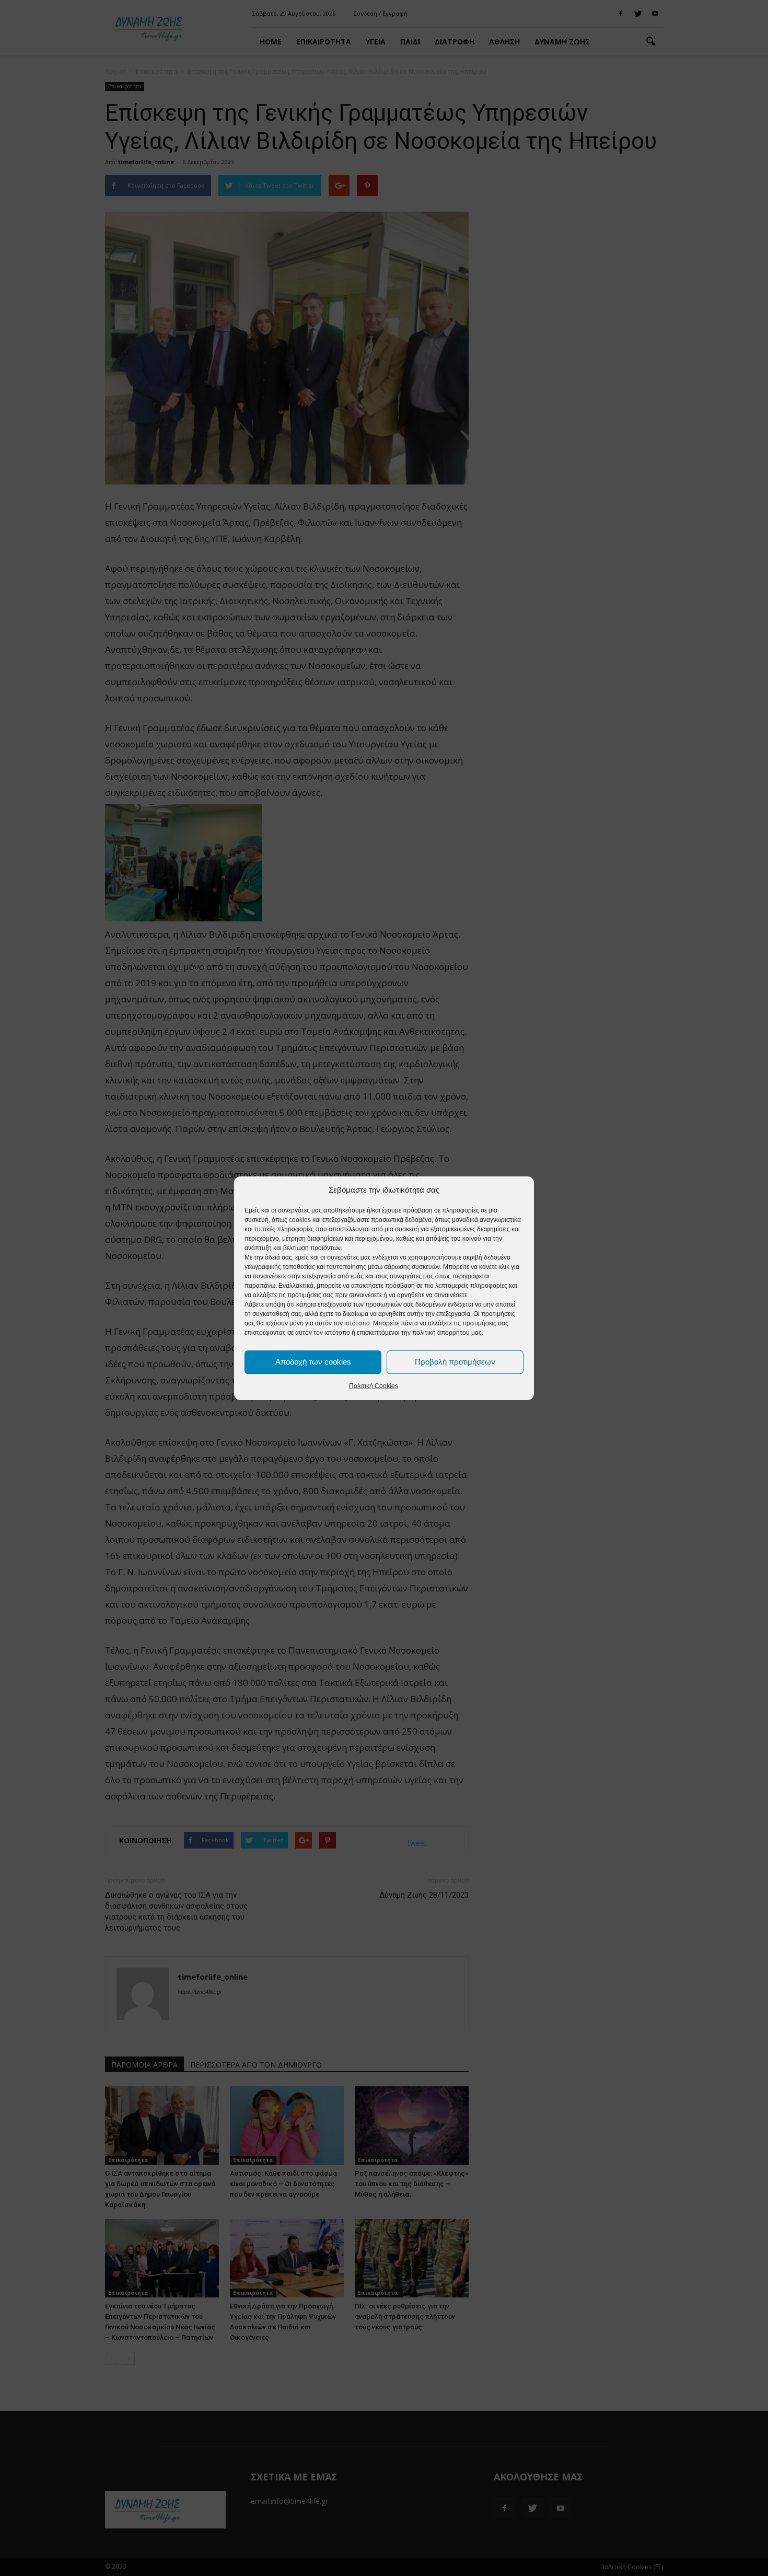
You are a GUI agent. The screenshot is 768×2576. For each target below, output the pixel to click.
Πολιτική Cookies (374, 1386)
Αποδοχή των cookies (313, 1362)
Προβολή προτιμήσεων (455, 1362)
